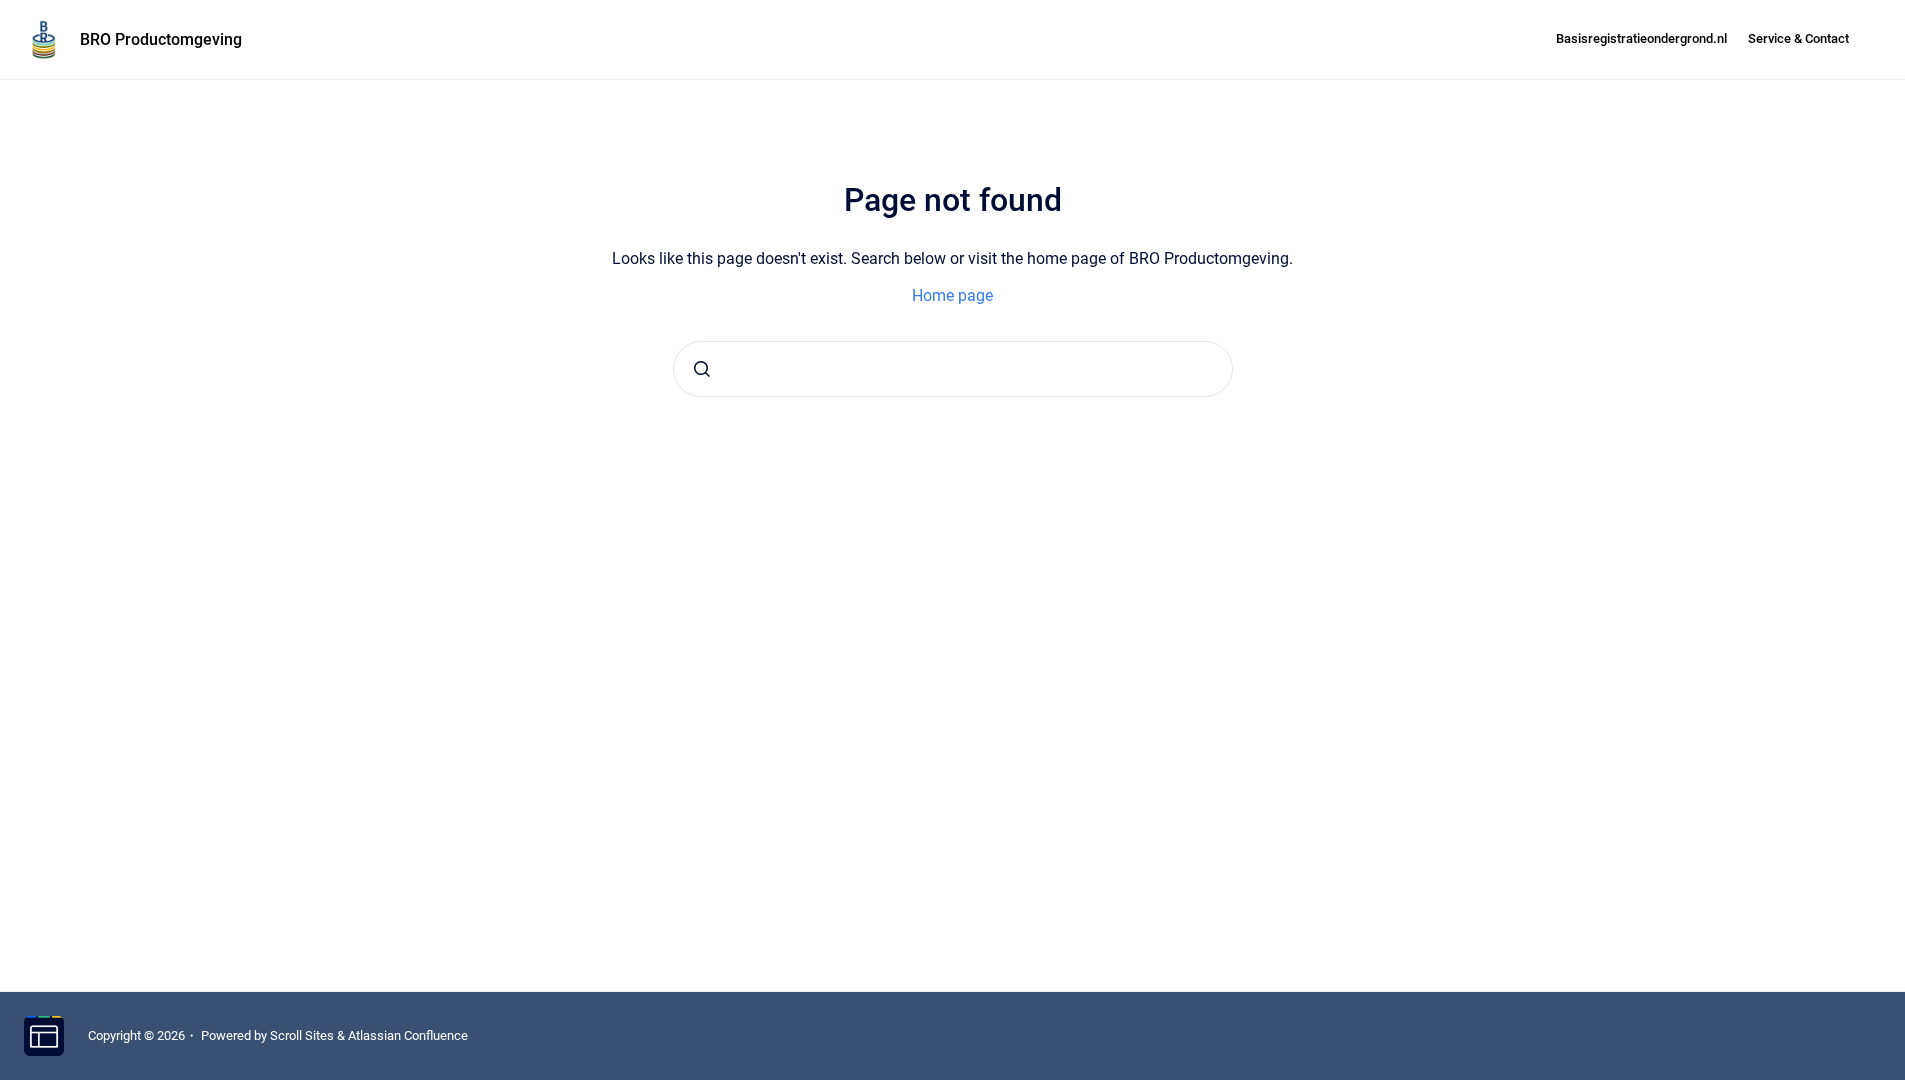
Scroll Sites (302, 1035)
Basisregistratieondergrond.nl (1641, 38)
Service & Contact (1798, 38)
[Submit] (702, 369)
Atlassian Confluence (408, 1035)
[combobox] (953, 369)
